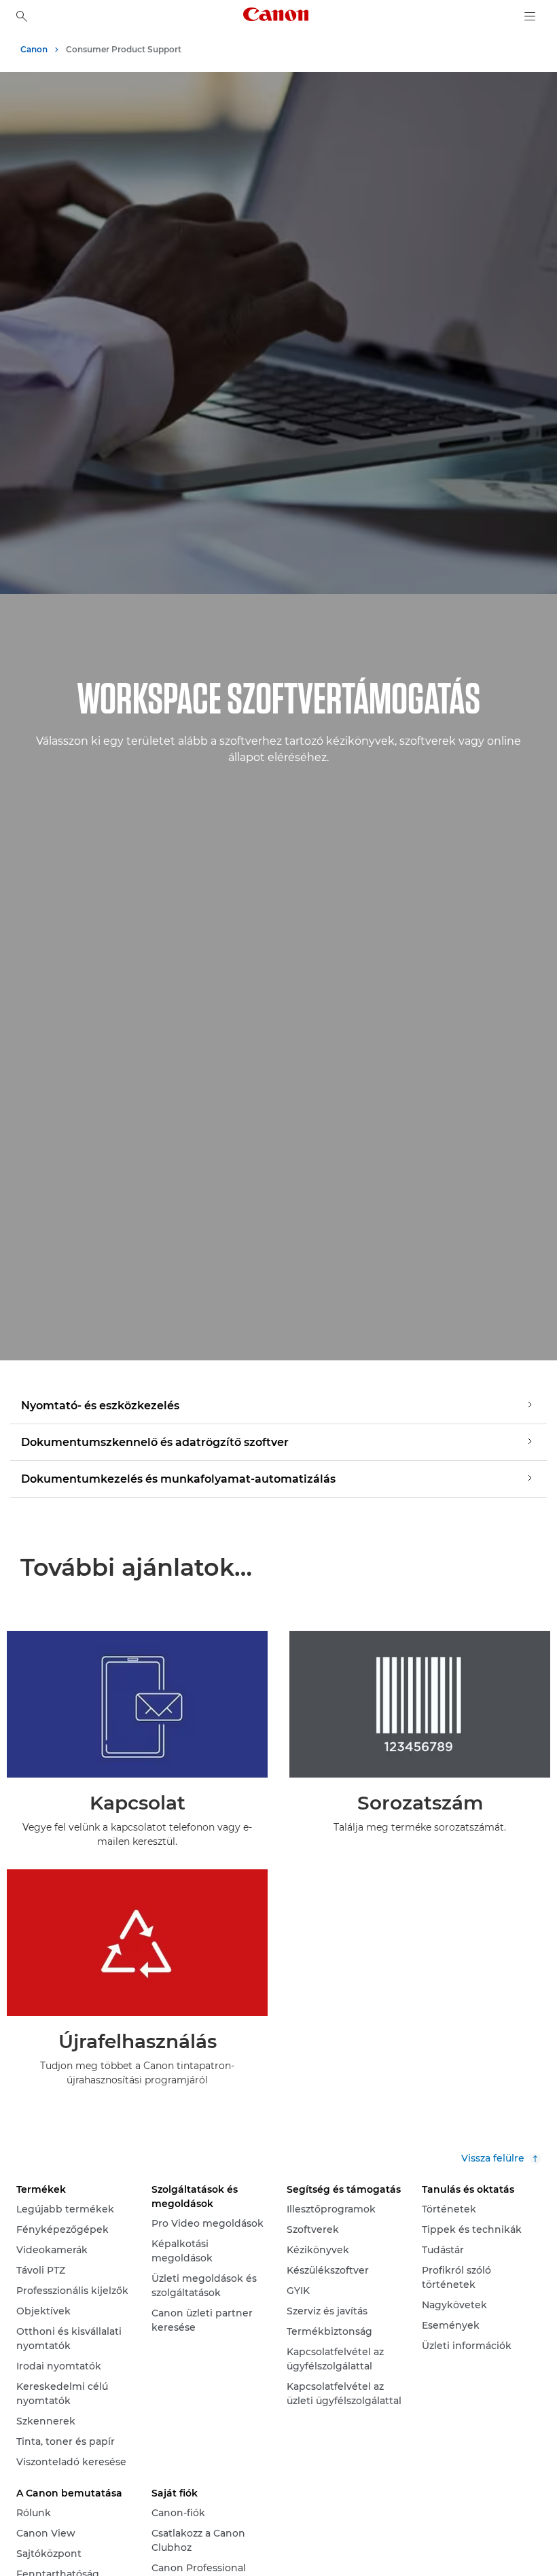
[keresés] (22, 16)
